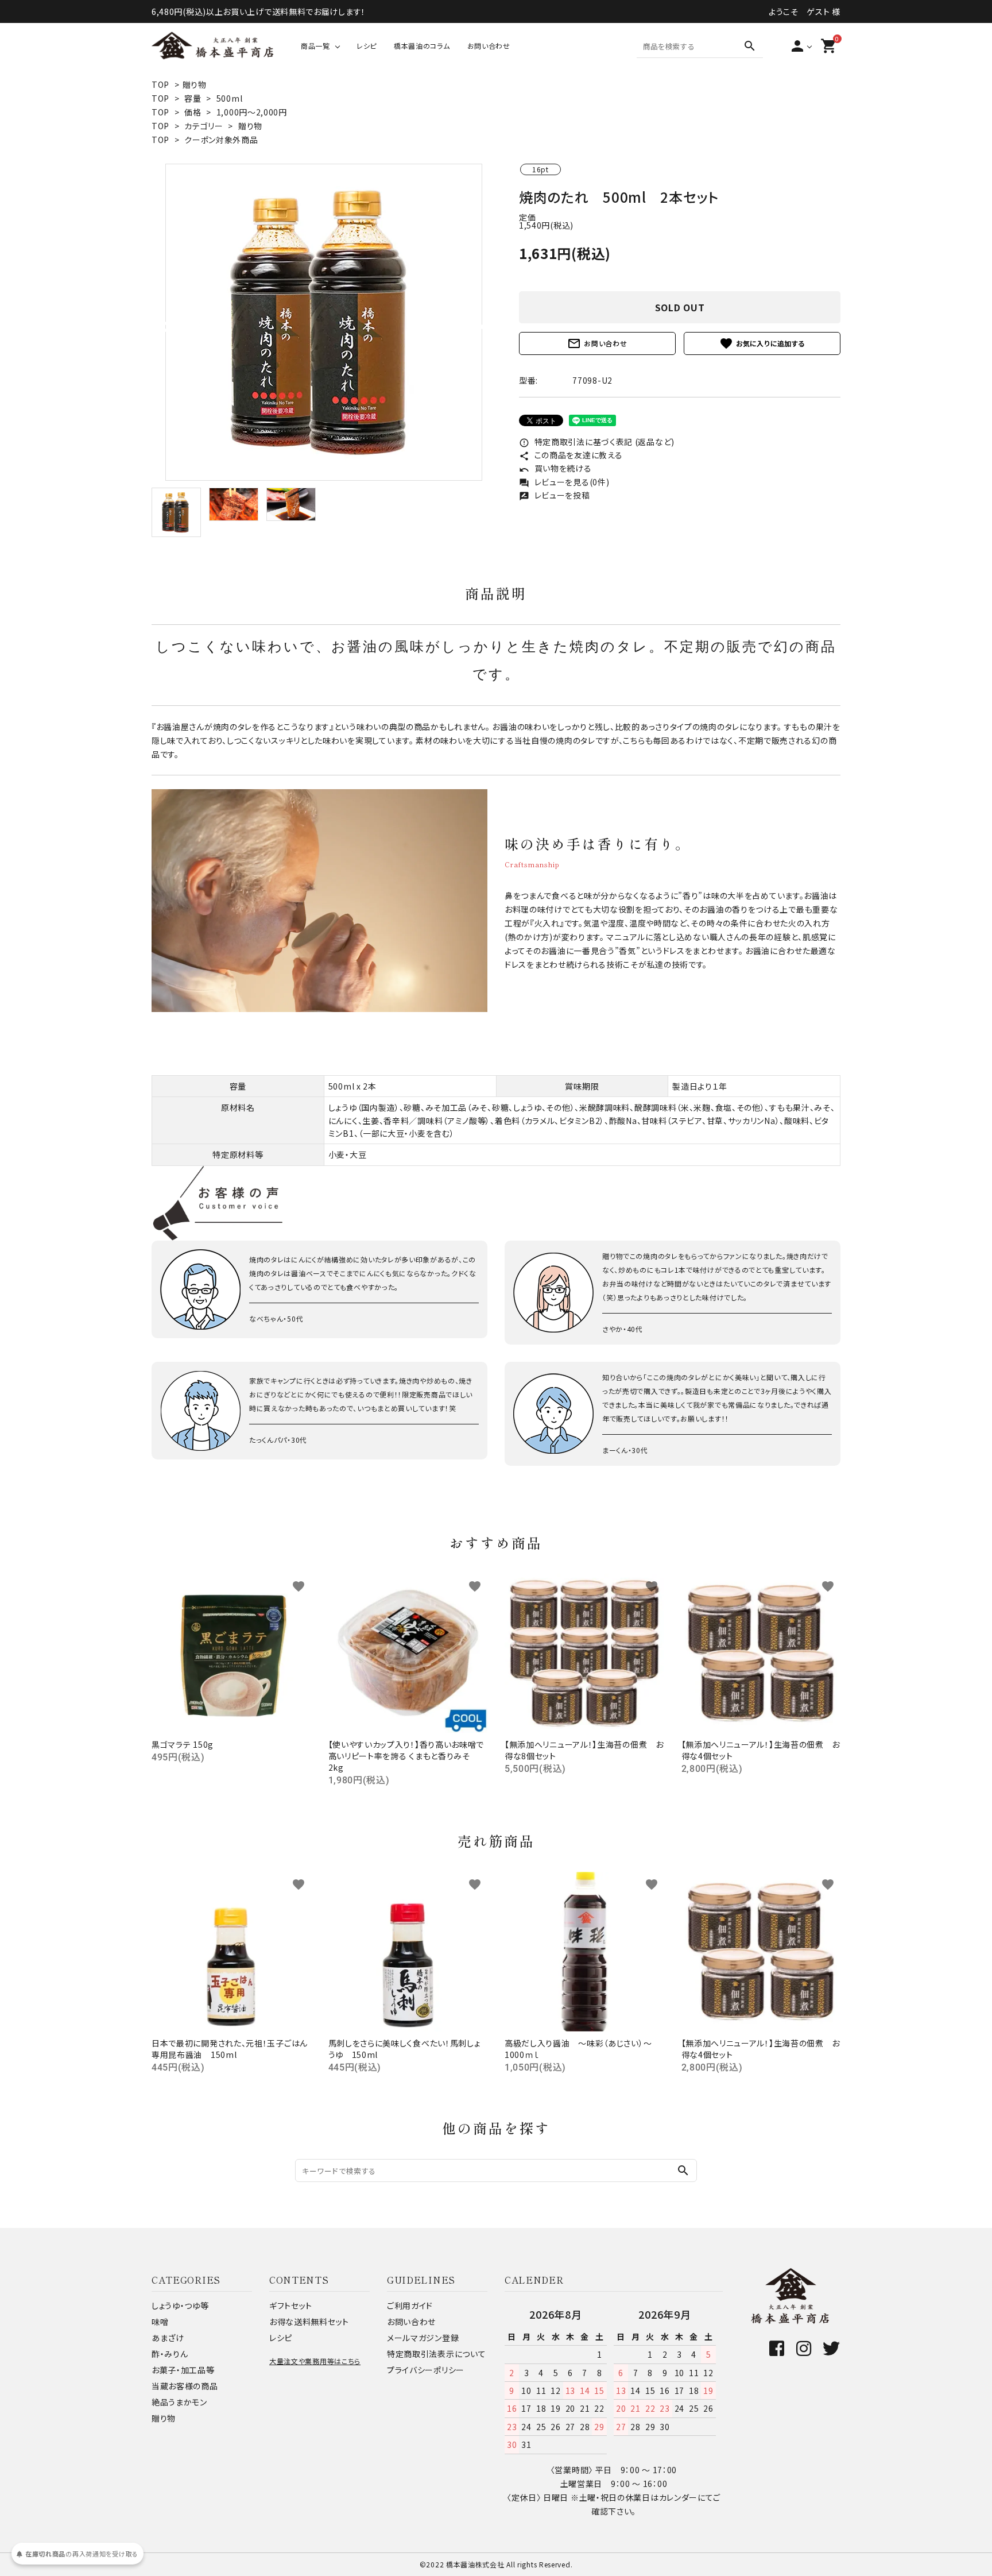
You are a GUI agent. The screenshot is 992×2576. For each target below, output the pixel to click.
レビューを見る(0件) (564, 482)
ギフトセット (291, 2305)
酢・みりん (170, 2354)
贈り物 (195, 84)
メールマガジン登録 (423, 2338)
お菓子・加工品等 (183, 2370)
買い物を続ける (555, 468)
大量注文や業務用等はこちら (315, 2361)
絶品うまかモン (179, 2402)
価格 (193, 112)
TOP (160, 84)
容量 (193, 98)
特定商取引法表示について (436, 2354)
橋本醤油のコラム (422, 46)
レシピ (367, 46)
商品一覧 (315, 46)
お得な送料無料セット (309, 2322)
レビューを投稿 (555, 495)
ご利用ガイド (410, 2305)
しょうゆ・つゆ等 (180, 2305)
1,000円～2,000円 (252, 112)
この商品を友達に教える (571, 455)
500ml (230, 98)
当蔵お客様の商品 (185, 2386)
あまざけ (168, 2338)
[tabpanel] (324, 322)
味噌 (160, 2322)
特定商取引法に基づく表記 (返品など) (597, 442)
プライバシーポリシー (426, 2370)
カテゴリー (204, 126)
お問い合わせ (489, 46)
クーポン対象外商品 (221, 140)
